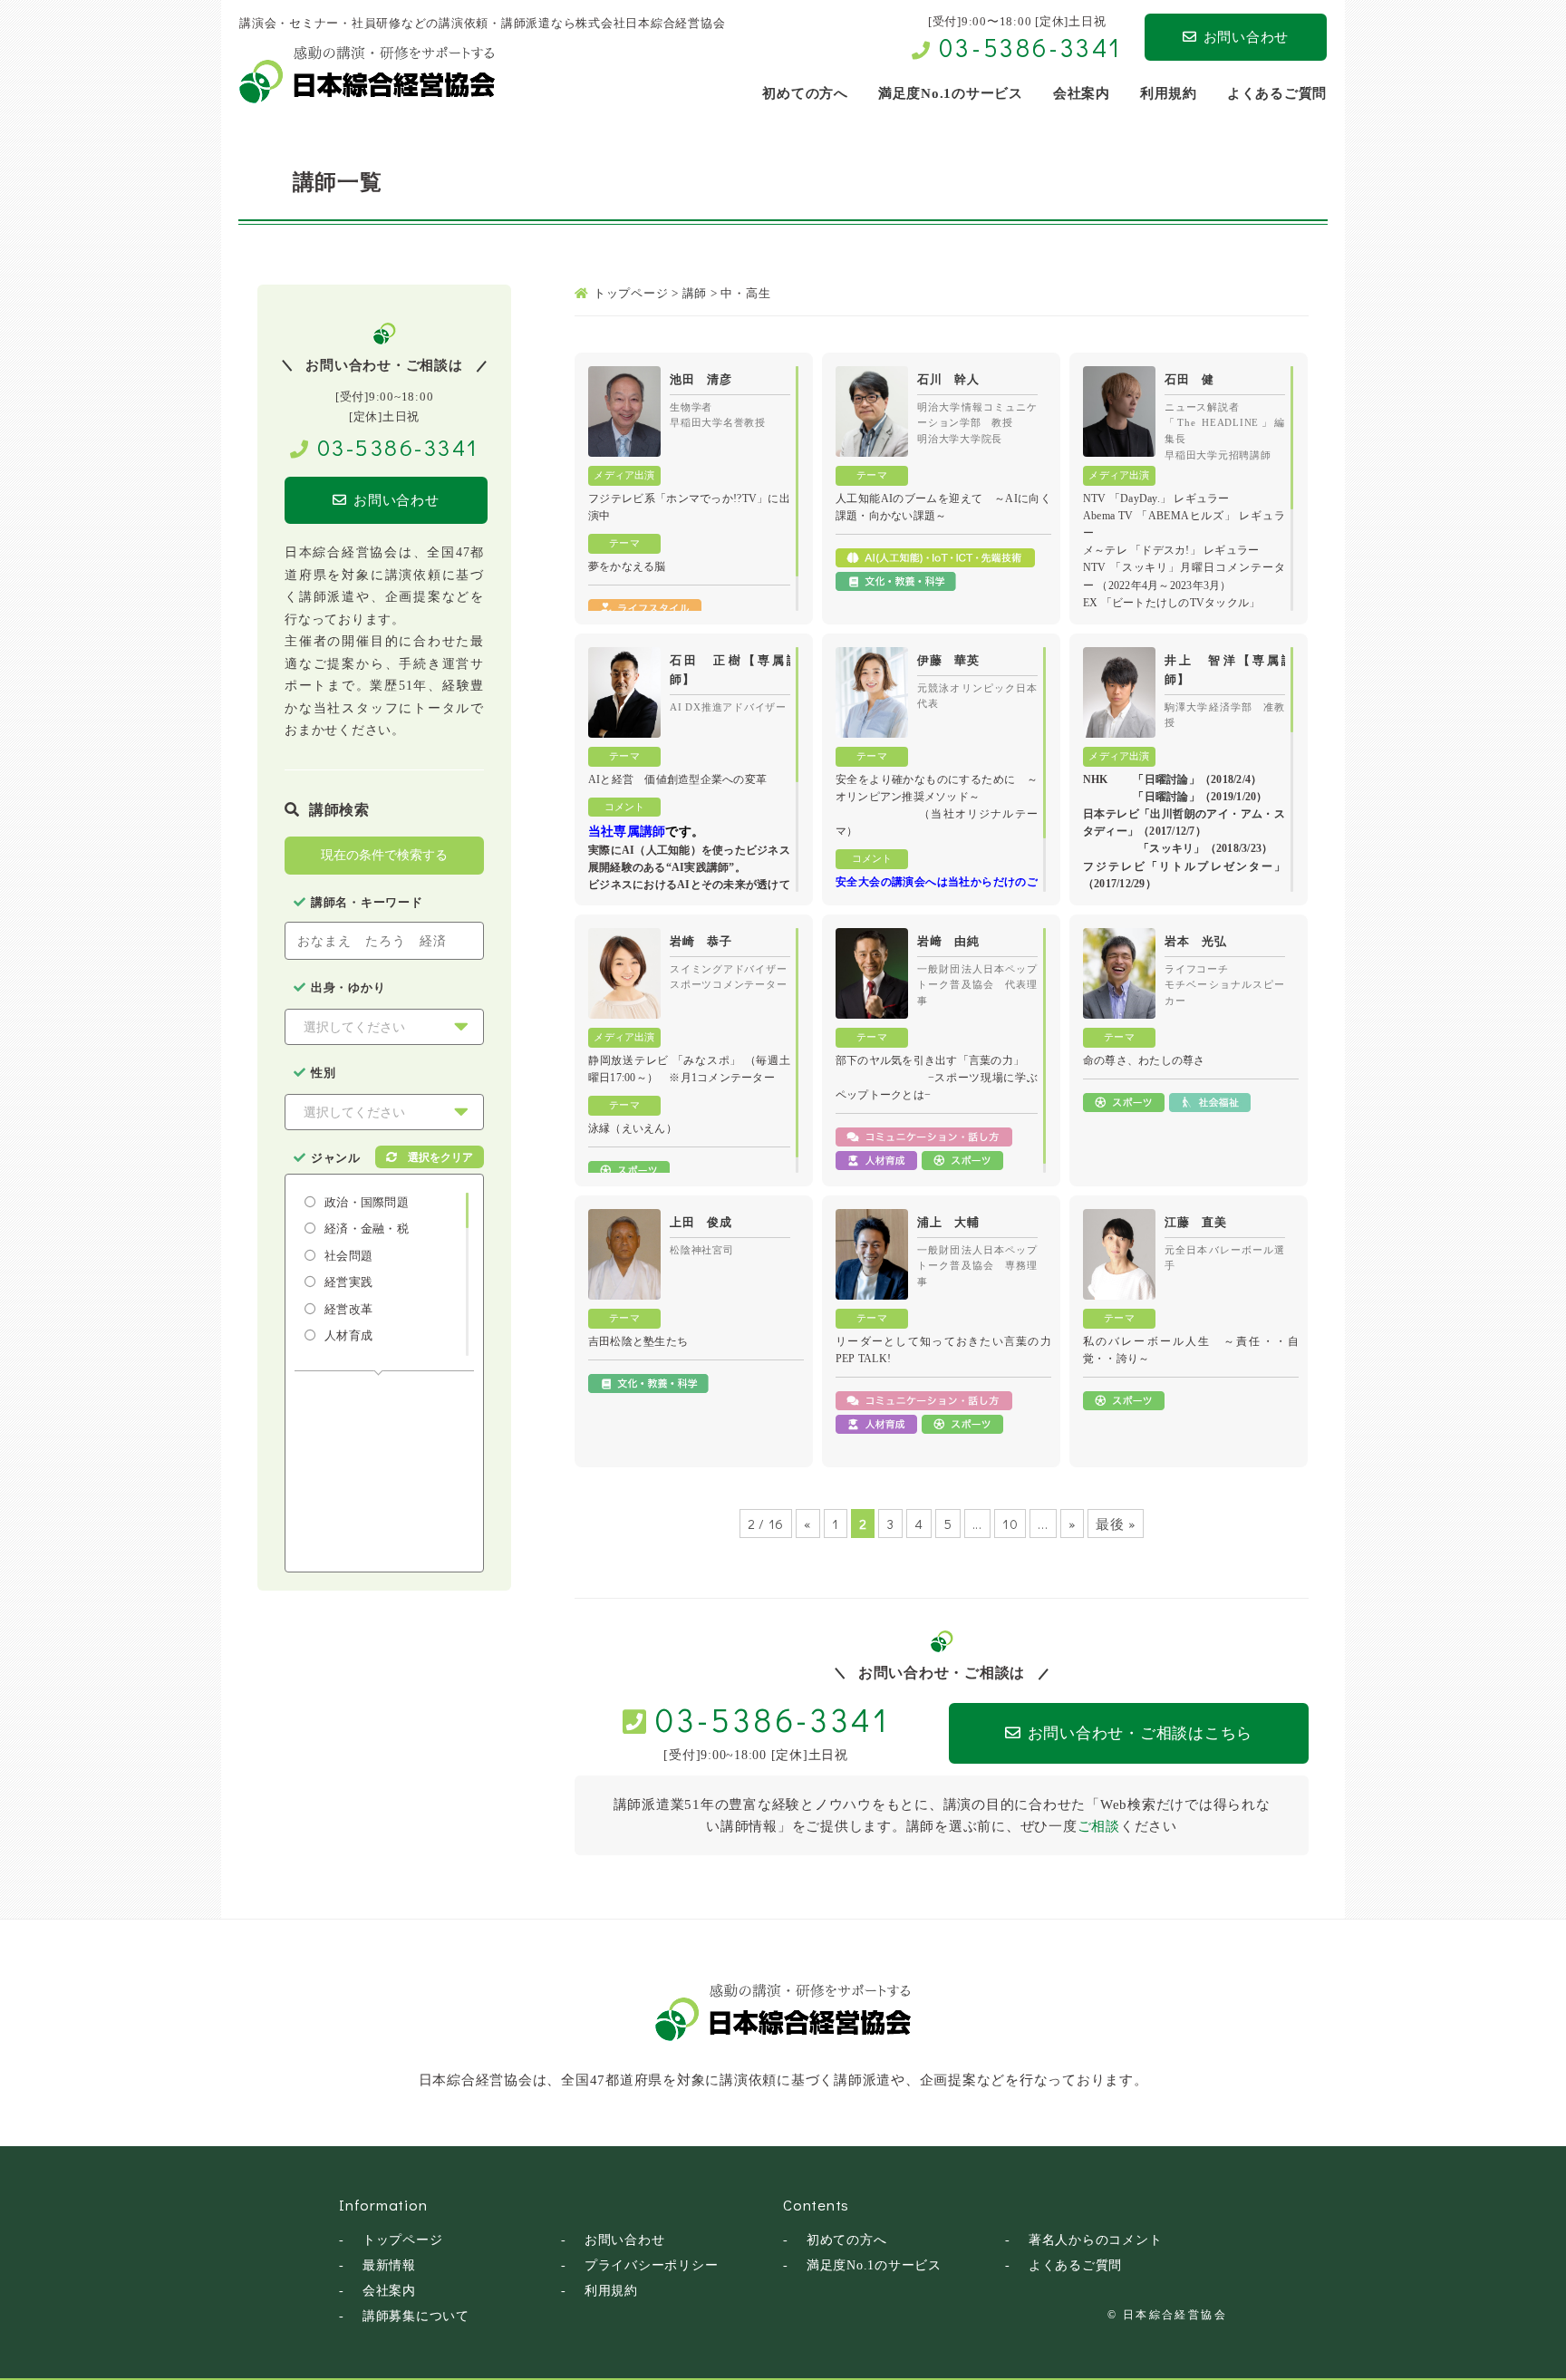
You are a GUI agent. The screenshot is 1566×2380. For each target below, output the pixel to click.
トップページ (403, 2240)
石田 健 (1189, 379)
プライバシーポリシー (652, 2265)
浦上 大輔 (948, 1222)
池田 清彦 (701, 379)
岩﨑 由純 (948, 941)
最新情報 (389, 2265)
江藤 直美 (1196, 1222)
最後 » (1116, 1524)
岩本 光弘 (1196, 941)
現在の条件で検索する (384, 855)
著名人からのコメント (1096, 2240)
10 (1010, 1524)
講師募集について (416, 2316)
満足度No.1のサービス (874, 2265)
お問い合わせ (1247, 37)
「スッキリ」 (1171, 848)
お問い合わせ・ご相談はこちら (1141, 1733)
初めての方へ (847, 2240)
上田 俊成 (701, 1222)
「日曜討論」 (1166, 779)
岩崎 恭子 (701, 941)
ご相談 (1099, 1826)
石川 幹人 (948, 379)
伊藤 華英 (948, 660)
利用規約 (611, 2291)
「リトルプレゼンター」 (1216, 866)
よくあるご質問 (1075, 2265)
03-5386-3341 (1030, 47)
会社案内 (389, 2291)
